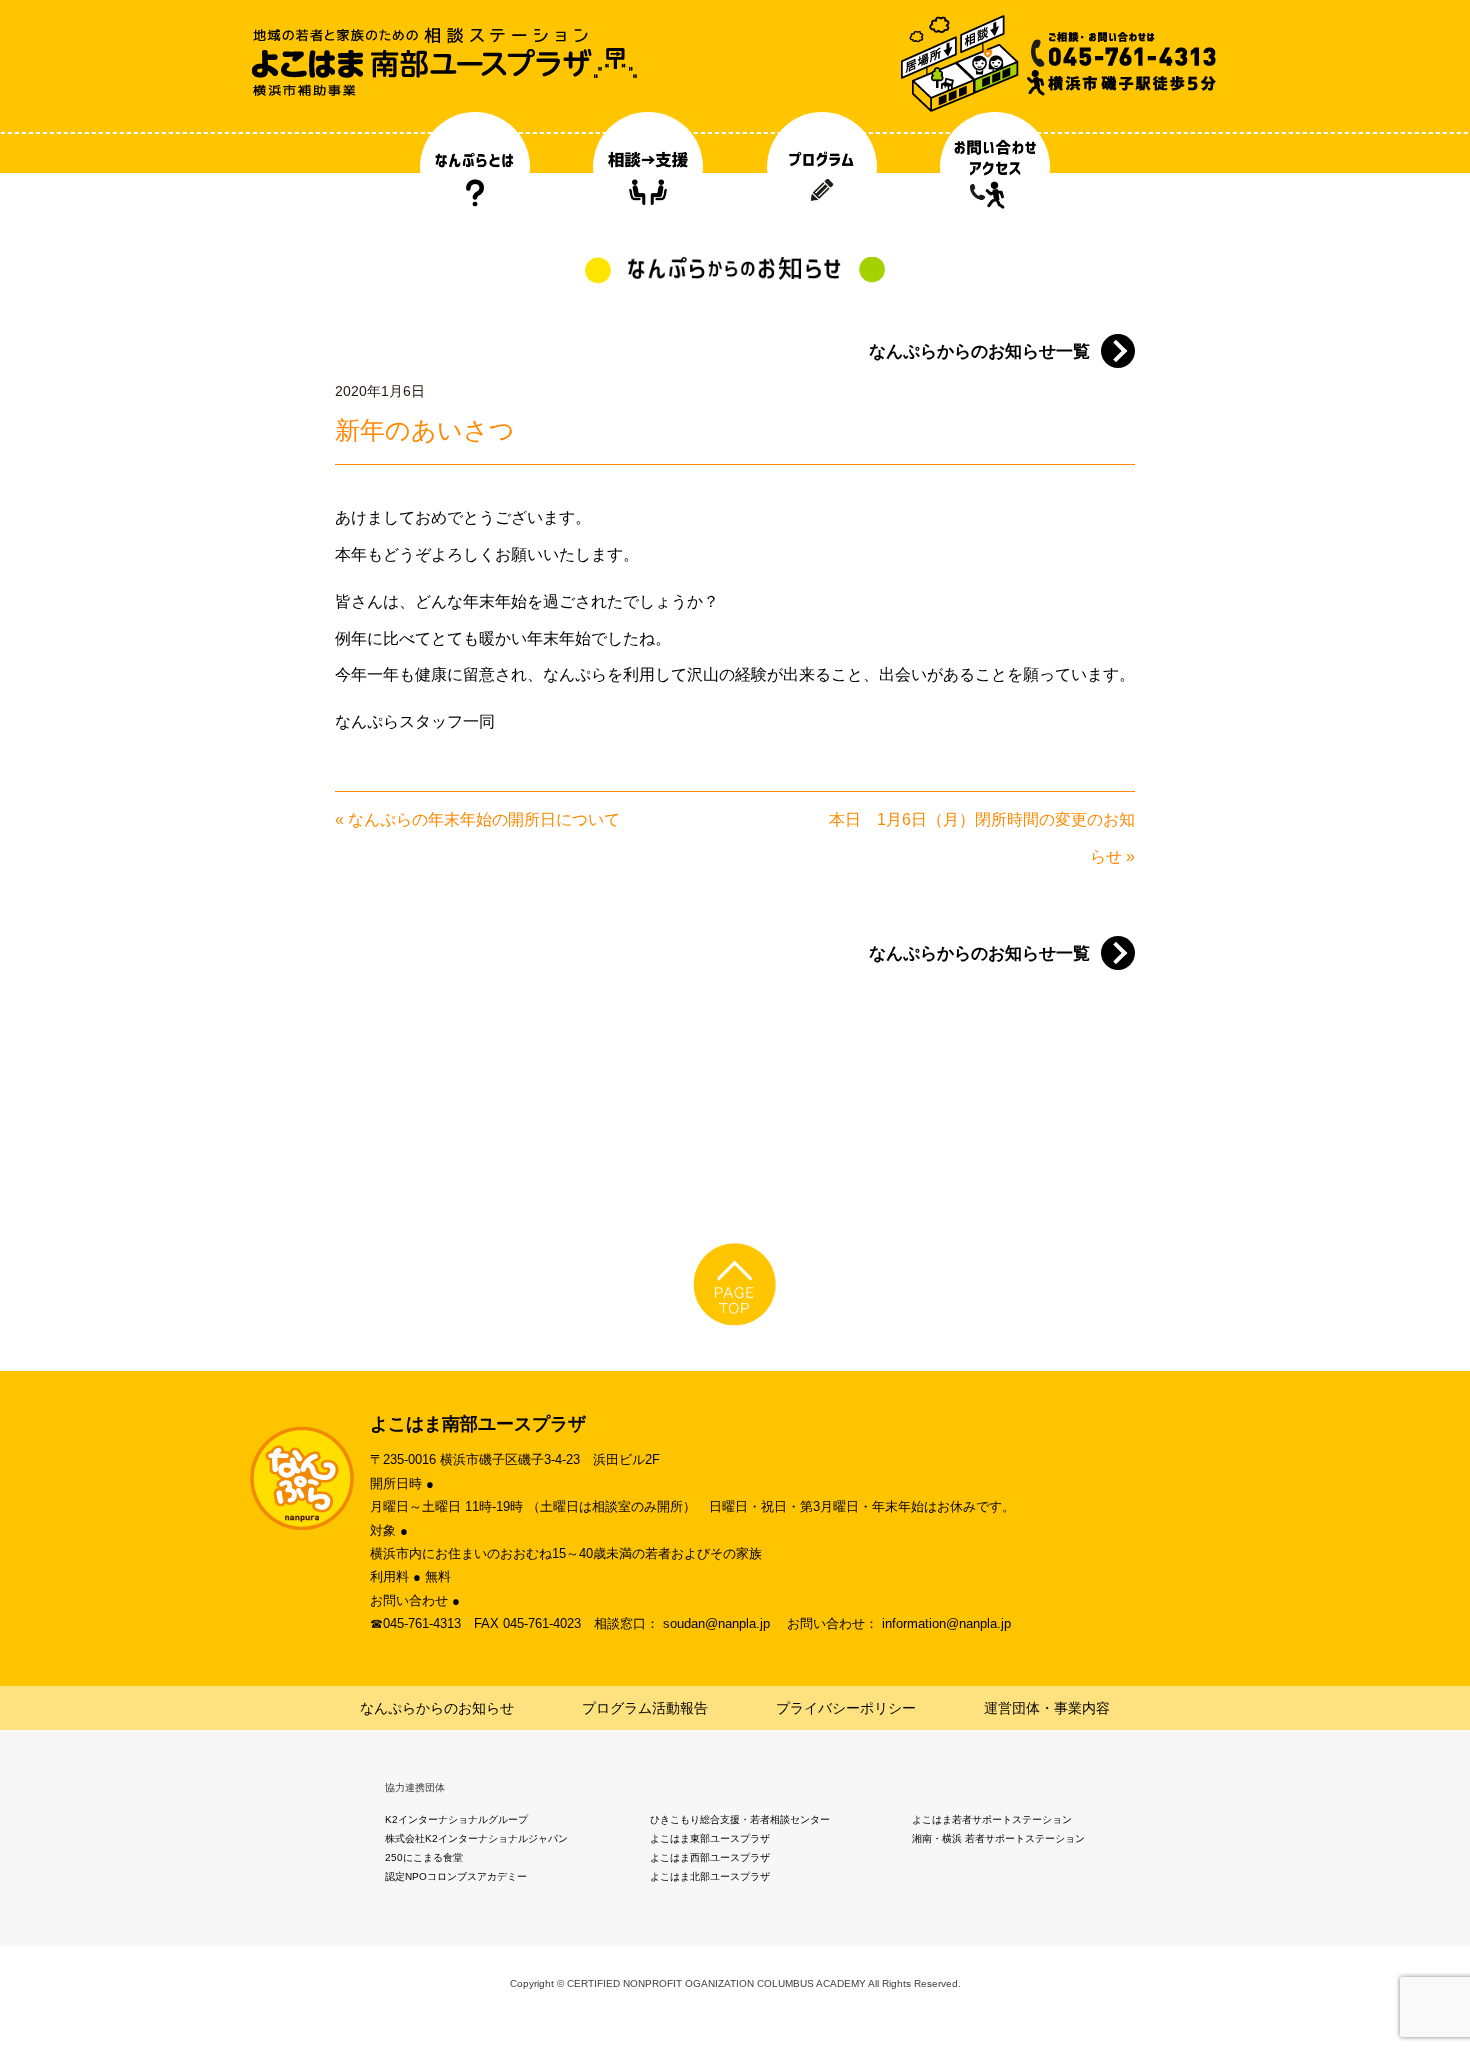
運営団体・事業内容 (1047, 1708)
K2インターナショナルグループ (456, 1819)
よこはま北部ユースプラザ (710, 1876)
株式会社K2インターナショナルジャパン (476, 1838)
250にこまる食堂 (424, 1857)
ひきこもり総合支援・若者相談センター (740, 1819)
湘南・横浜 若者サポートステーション (998, 1838)
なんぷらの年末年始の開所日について (484, 819)
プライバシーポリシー (846, 1708)
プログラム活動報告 (645, 1708)
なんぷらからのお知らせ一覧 (979, 351)
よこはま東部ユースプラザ (710, 1838)
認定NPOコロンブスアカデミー (456, 1876)
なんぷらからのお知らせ (437, 1708)
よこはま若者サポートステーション (992, 1819)
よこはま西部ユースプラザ (710, 1857)
